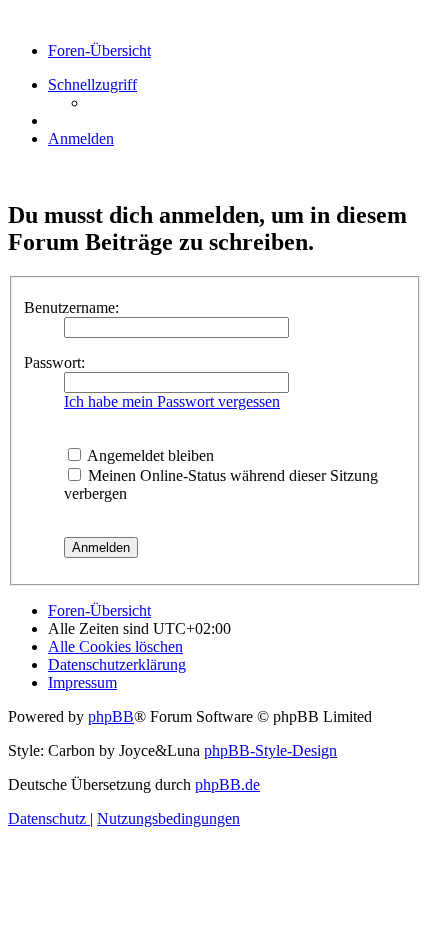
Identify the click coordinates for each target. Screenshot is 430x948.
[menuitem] (81, 138)
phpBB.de (227, 784)
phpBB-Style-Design (270, 750)
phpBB (111, 716)
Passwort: (54, 362)
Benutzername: (71, 307)
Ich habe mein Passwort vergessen (172, 401)
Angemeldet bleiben (149, 455)
